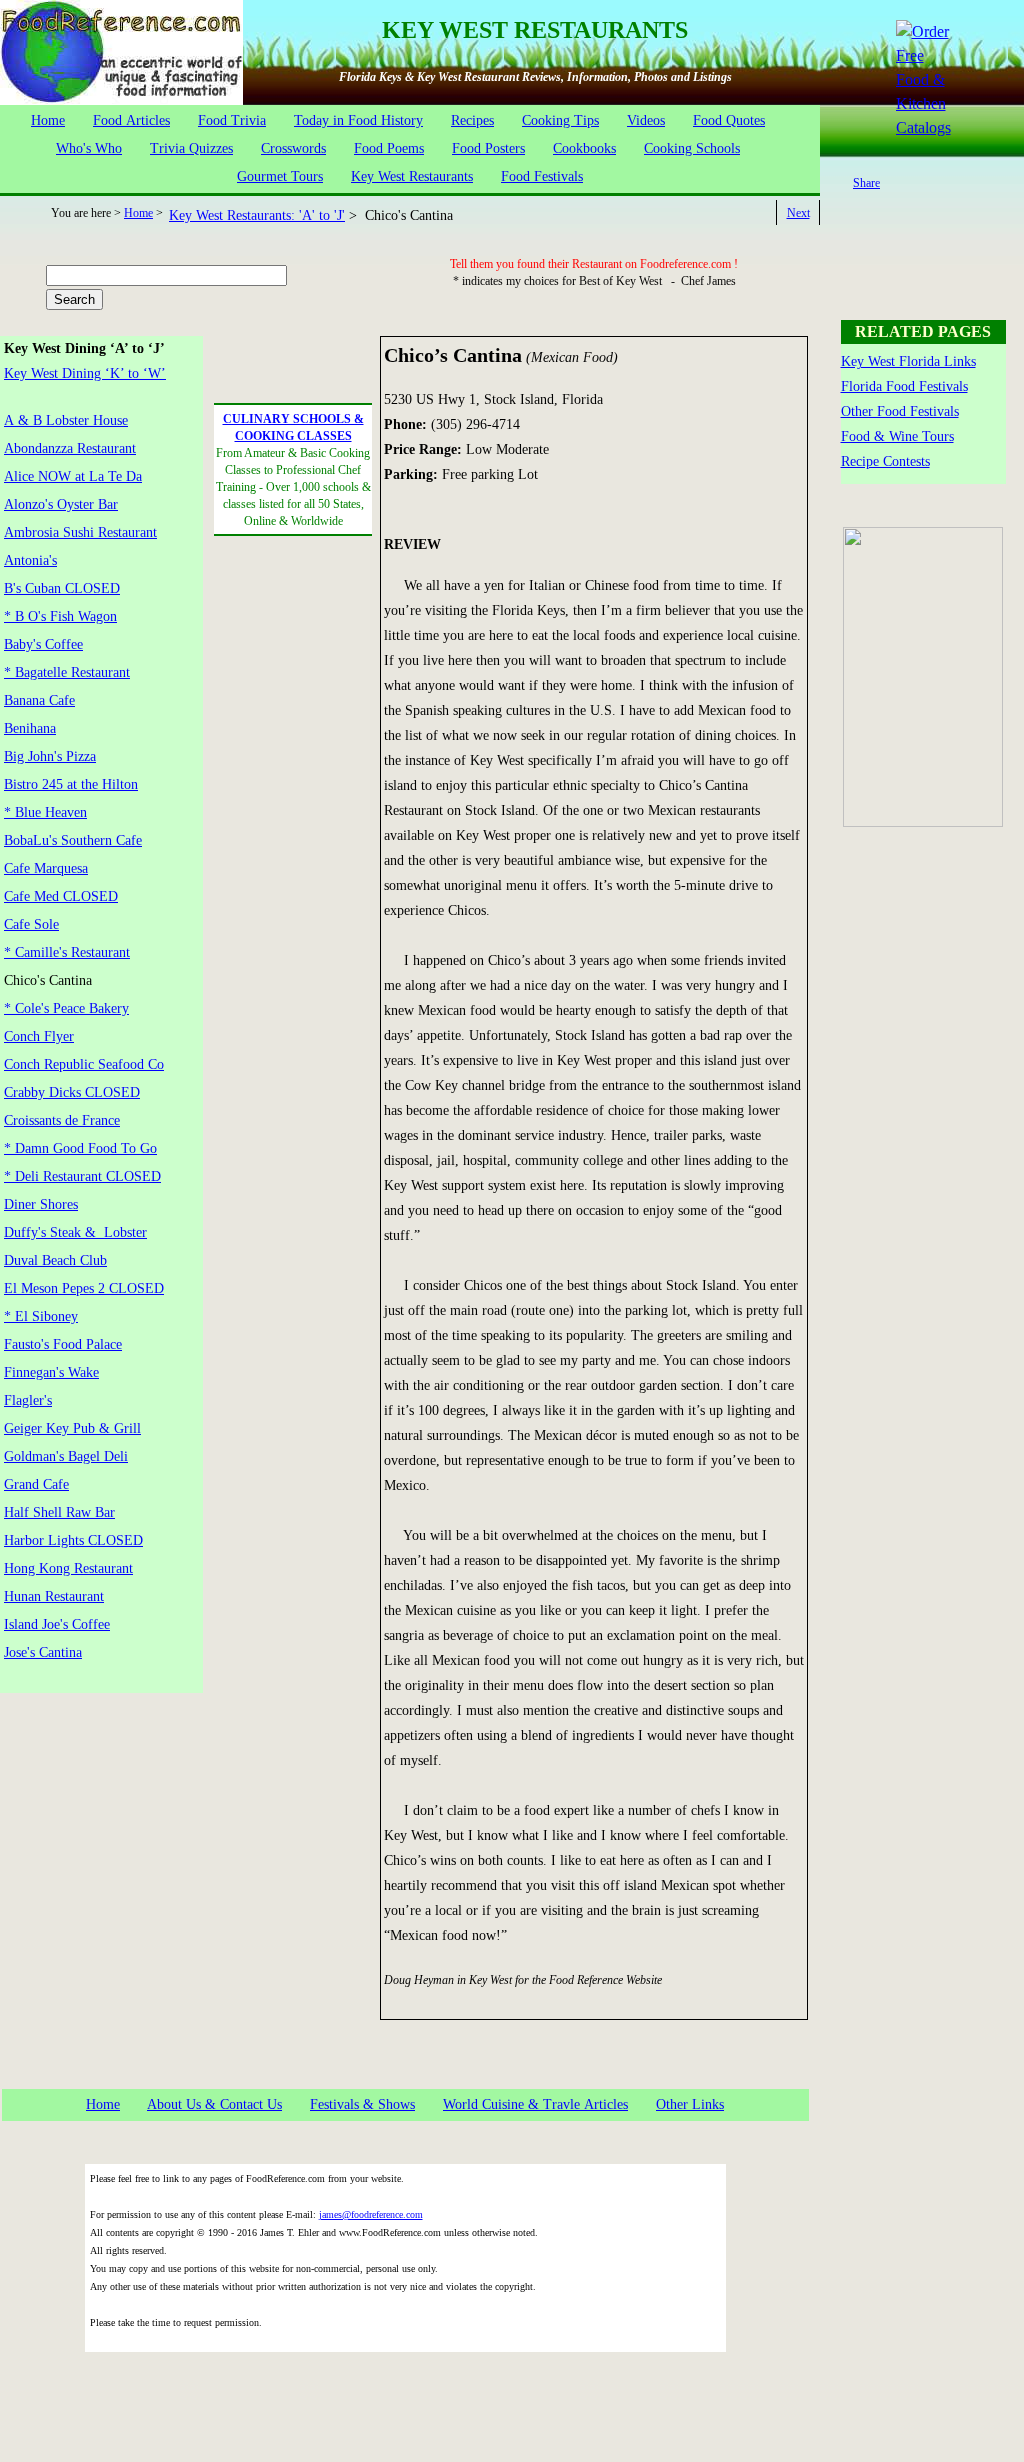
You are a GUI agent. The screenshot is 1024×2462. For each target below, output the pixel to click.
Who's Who (89, 148)
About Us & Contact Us (214, 2104)
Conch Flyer (39, 1036)
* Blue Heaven (45, 812)
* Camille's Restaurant (67, 952)
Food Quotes (729, 120)
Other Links (690, 2104)
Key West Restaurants (412, 176)
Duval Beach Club (55, 1260)
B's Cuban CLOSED (62, 588)
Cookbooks (584, 148)
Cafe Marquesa (46, 868)
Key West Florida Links (908, 361)
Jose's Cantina (43, 1652)
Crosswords (293, 148)
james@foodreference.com (371, 2214)
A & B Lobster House (66, 420)
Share (866, 183)
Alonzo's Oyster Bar (61, 504)
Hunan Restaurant (54, 1596)
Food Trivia (232, 120)
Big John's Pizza (50, 756)
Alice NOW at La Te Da (73, 476)
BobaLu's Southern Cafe (73, 840)
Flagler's (28, 1400)
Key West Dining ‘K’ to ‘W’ (85, 373)
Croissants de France (62, 1120)
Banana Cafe (39, 700)
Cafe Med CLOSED (61, 896)
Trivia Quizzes (191, 148)
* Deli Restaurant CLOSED (82, 1176)
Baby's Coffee (43, 644)
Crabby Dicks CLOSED (72, 1092)
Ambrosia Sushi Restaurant (80, 532)
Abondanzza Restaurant (70, 448)
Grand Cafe (36, 1484)
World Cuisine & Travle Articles (535, 2104)
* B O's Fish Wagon (60, 616)
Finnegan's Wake (51, 1372)
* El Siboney (41, 1316)
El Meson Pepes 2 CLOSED (84, 1288)
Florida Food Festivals (904, 386)
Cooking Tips (560, 120)
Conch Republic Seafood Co (84, 1064)
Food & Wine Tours (897, 436)
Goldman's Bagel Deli (66, 1456)
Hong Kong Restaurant (68, 1568)
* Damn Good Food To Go (80, 1148)
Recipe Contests (885, 461)
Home (48, 120)
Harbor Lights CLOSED (73, 1540)
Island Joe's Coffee (57, 1624)
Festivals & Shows (362, 2104)
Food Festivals (542, 176)
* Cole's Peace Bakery (66, 1008)
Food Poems (389, 148)
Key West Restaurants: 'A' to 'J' (257, 215)
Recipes (472, 120)
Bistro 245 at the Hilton (71, 784)
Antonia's (30, 560)
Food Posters (488, 148)
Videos (646, 120)
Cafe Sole (31, 924)
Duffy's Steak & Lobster (75, 1232)
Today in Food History (358, 120)
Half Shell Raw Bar (59, 1512)
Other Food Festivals (900, 411)
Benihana (30, 728)
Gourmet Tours (280, 176)
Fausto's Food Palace (63, 1344)
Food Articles (131, 120)
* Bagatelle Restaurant (67, 672)
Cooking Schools (692, 148)
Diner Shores (41, 1204)
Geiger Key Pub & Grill (72, 1428)
